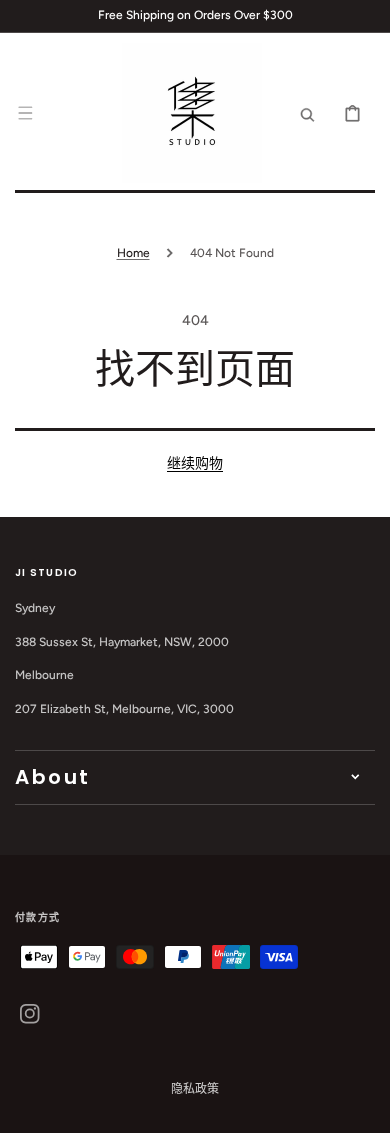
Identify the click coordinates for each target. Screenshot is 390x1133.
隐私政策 (195, 1089)
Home (133, 253)
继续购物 (195, 463)
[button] (25, 113)
